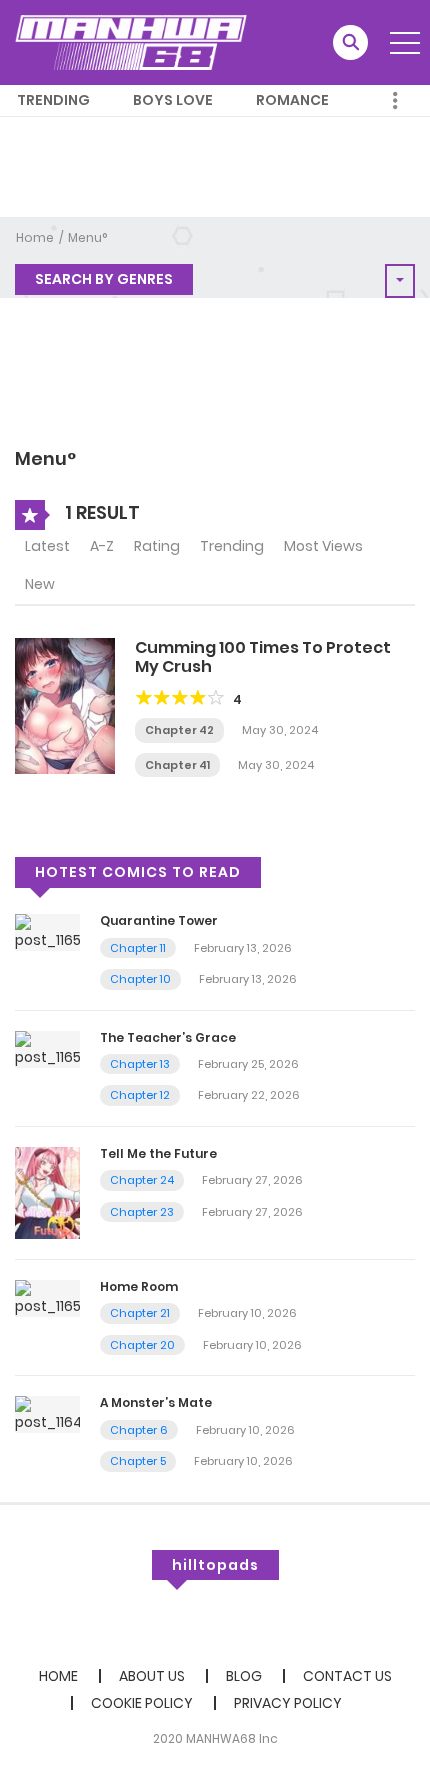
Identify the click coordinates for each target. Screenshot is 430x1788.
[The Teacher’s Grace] (47, 1048)
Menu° (87, 237)
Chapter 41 (177, 765)
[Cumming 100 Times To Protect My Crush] (65, 705)
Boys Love (173, 100)
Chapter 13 (140, 1064)
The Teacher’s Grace (168, 1037)
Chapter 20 (142, 1345)
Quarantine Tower (159, 920)
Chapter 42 (179, 730)
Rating (157, 546)
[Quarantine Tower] (47, 932)
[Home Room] (47, 1297)
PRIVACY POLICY (288, 1703)
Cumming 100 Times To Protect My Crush (263, 657)
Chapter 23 (142, 1212)
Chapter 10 (140, 979)
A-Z (102, 546)
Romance (292, 100)
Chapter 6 (139, 1430)
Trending (53, 100)
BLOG (244, 1676)
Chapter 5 (138, 1461)
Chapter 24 (142, 1180)
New (40, 584)
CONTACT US (347, 1676)
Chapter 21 (140, 1313)
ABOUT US (152, 1676)
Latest (47, 546)
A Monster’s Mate (156, 1402)
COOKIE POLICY (142, 1703)
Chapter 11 (138, 948)
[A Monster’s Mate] (47, 1414)
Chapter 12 (140, 1095)
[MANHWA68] (131, 42)
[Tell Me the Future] (47, 1192)
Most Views (323, 546)
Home (35, 237)
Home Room (139, 1286)
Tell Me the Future (158, 1153)
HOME (58, 1676)
